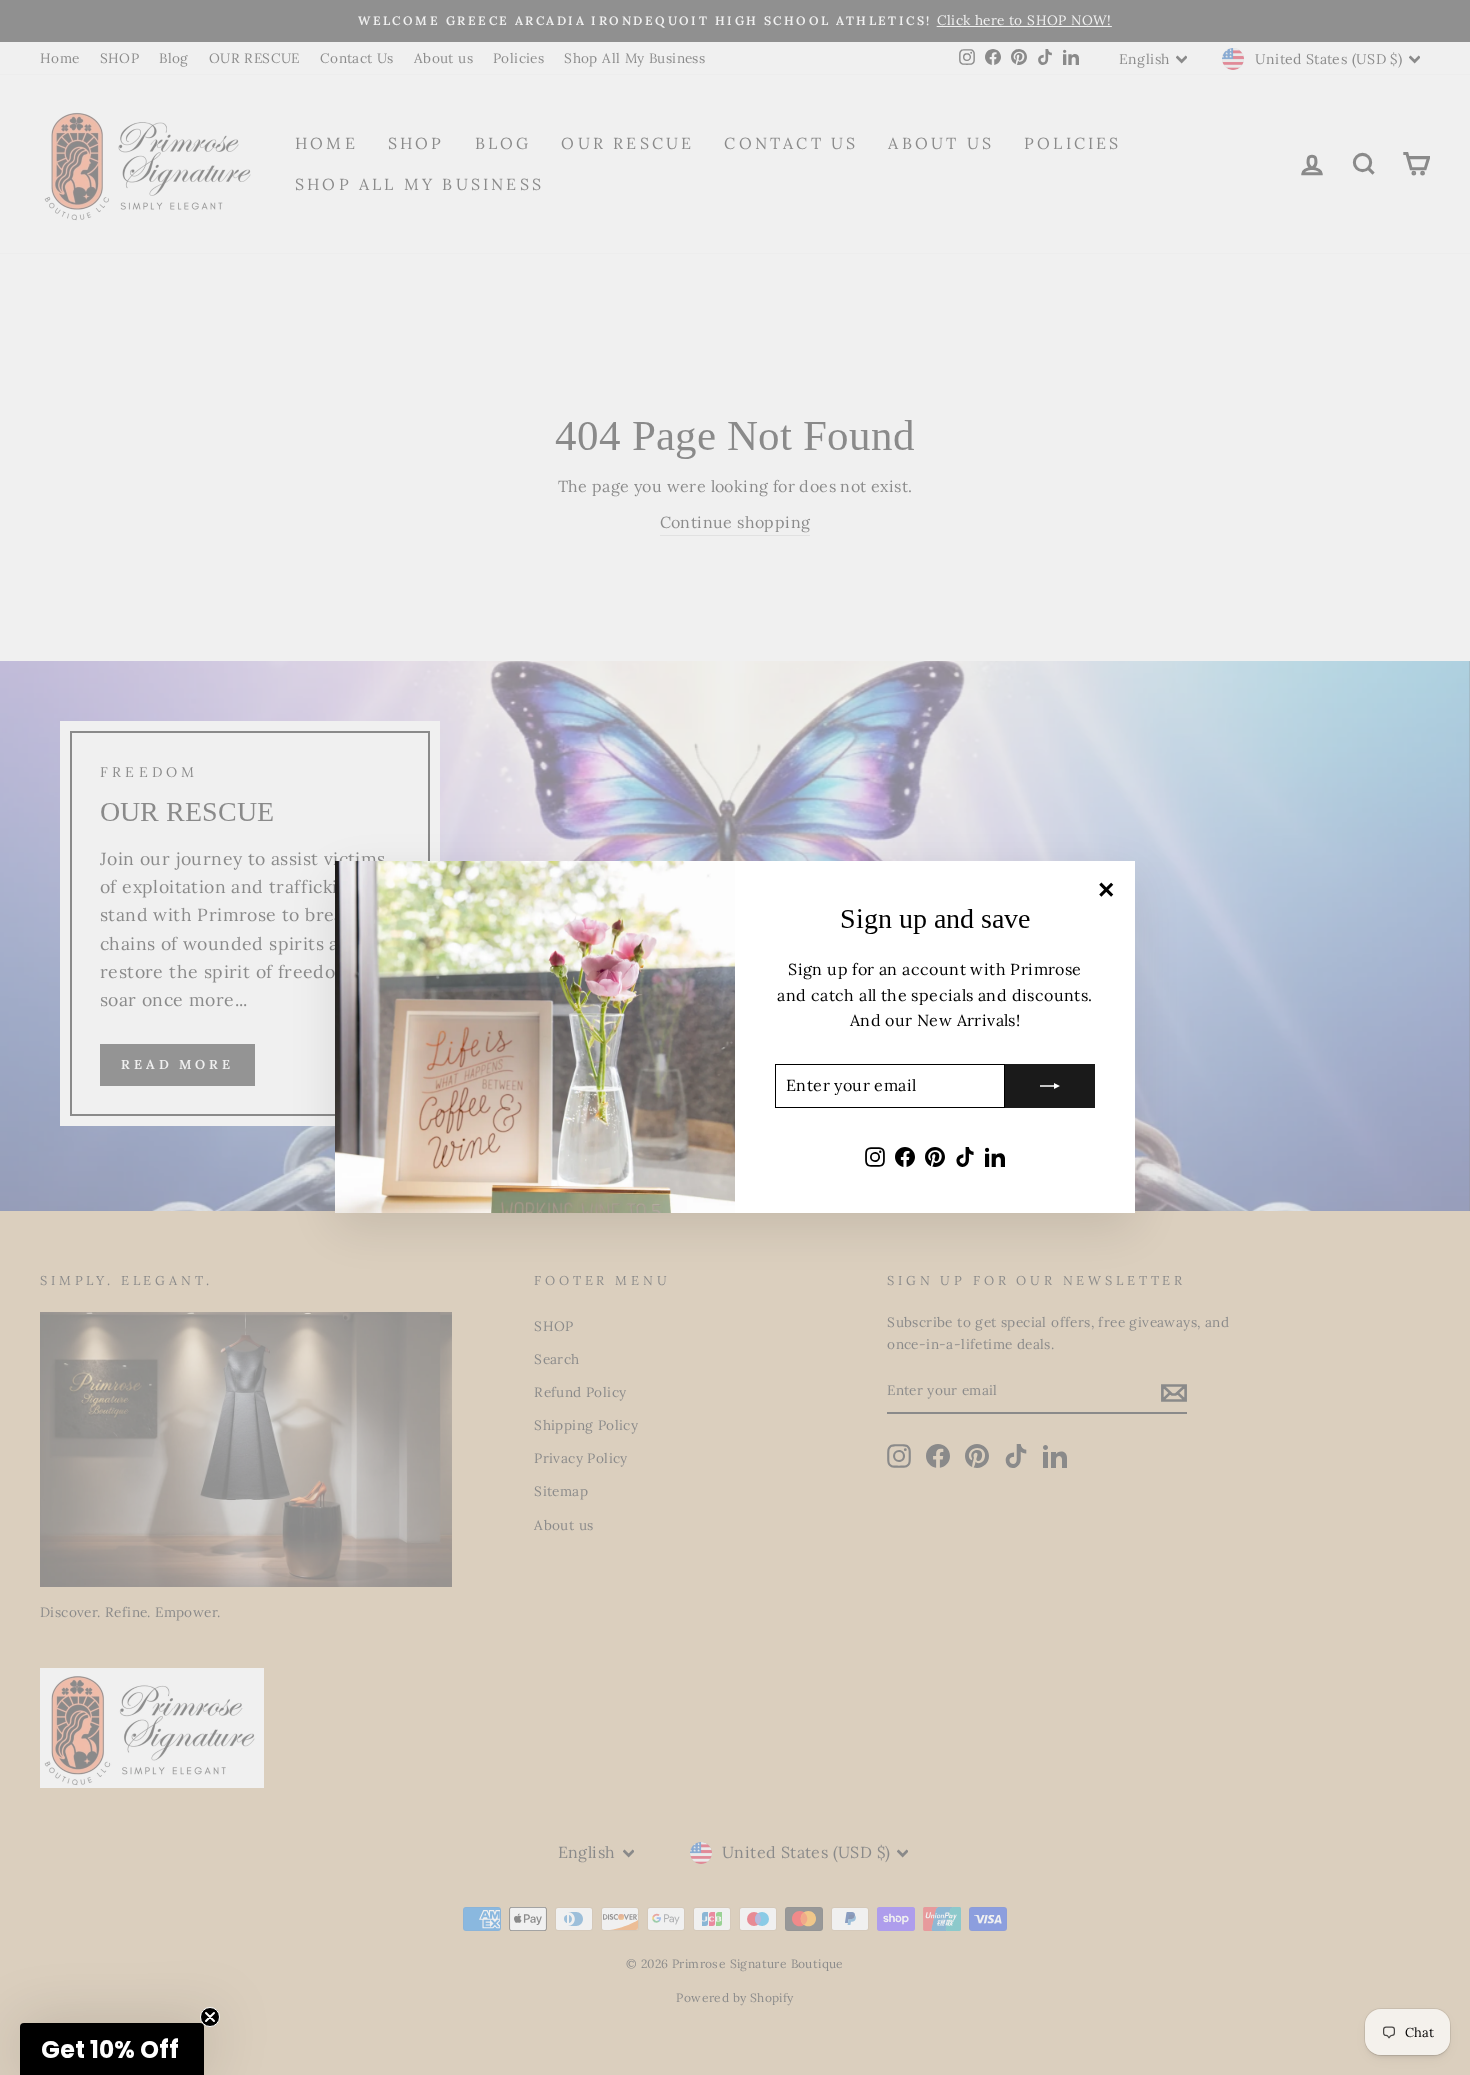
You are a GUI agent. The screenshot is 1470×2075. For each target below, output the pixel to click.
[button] (112, 2049)
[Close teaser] (210, 2017)
